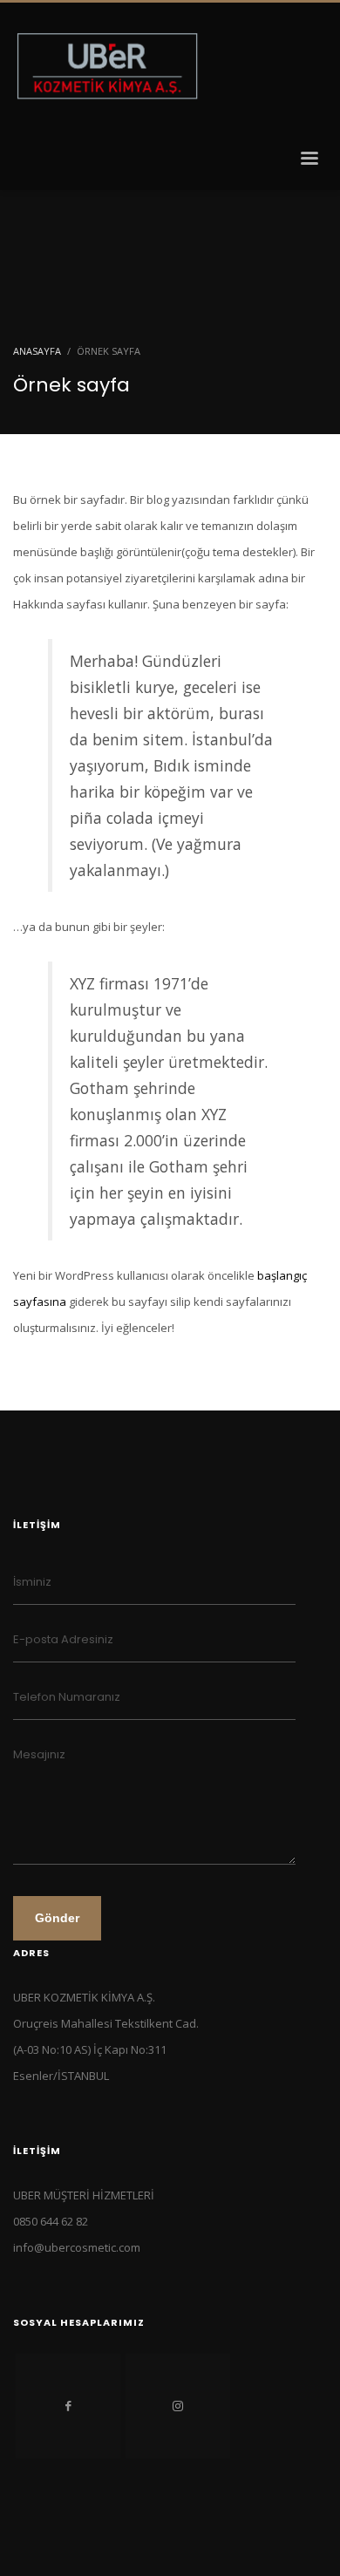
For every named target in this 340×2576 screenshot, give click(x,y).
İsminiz (32, 1582)
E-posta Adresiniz (63, 1639)
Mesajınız (39, 1754)
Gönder (57, 1918)
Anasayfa (37, 351)
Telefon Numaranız (67, 1697)
